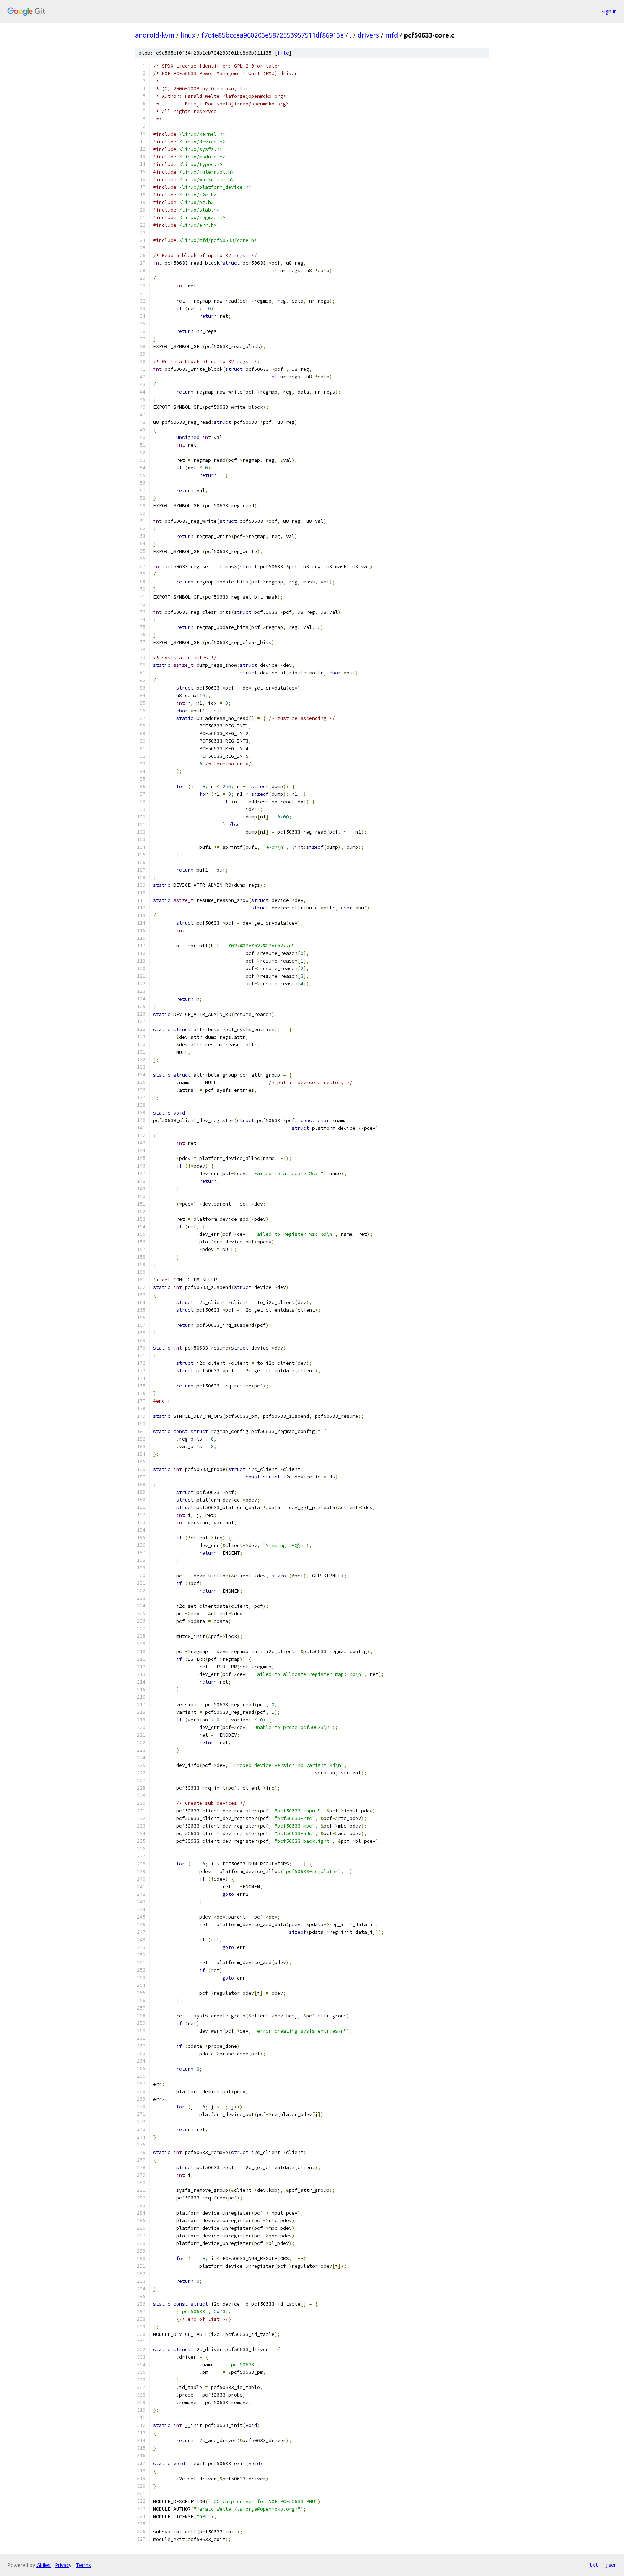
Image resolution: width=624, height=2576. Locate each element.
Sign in (609, 11)
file (283, 53)
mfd (392, 35)
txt (594, 2565)
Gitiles (44, 2565)
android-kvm (155, 35)
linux (188, 35)
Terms (83, 2565)
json (611, 2565)
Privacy (63, 2565)
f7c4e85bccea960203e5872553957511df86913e (273, 35)
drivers (368, 35)
